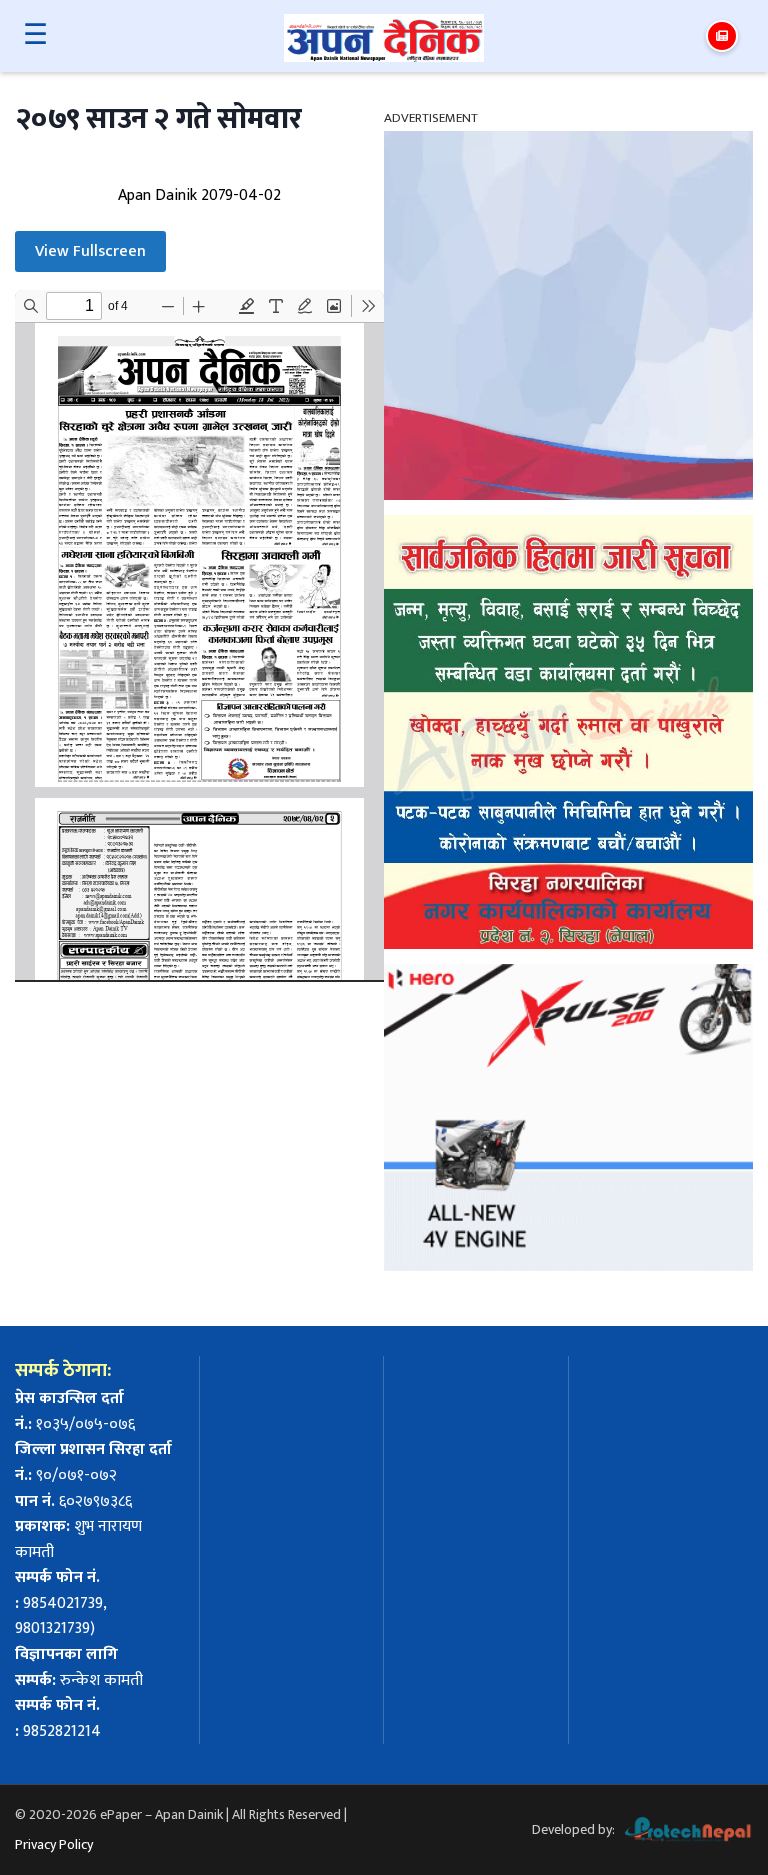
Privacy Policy (54, 1844)
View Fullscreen (90, 251)
